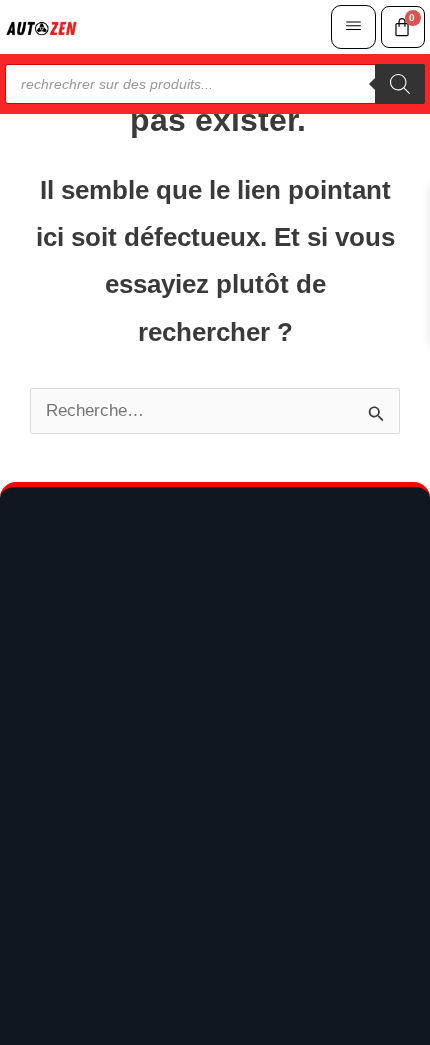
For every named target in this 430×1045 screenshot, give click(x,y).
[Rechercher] (400, 84)
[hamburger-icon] (353, 27)
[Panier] (403, 27)
